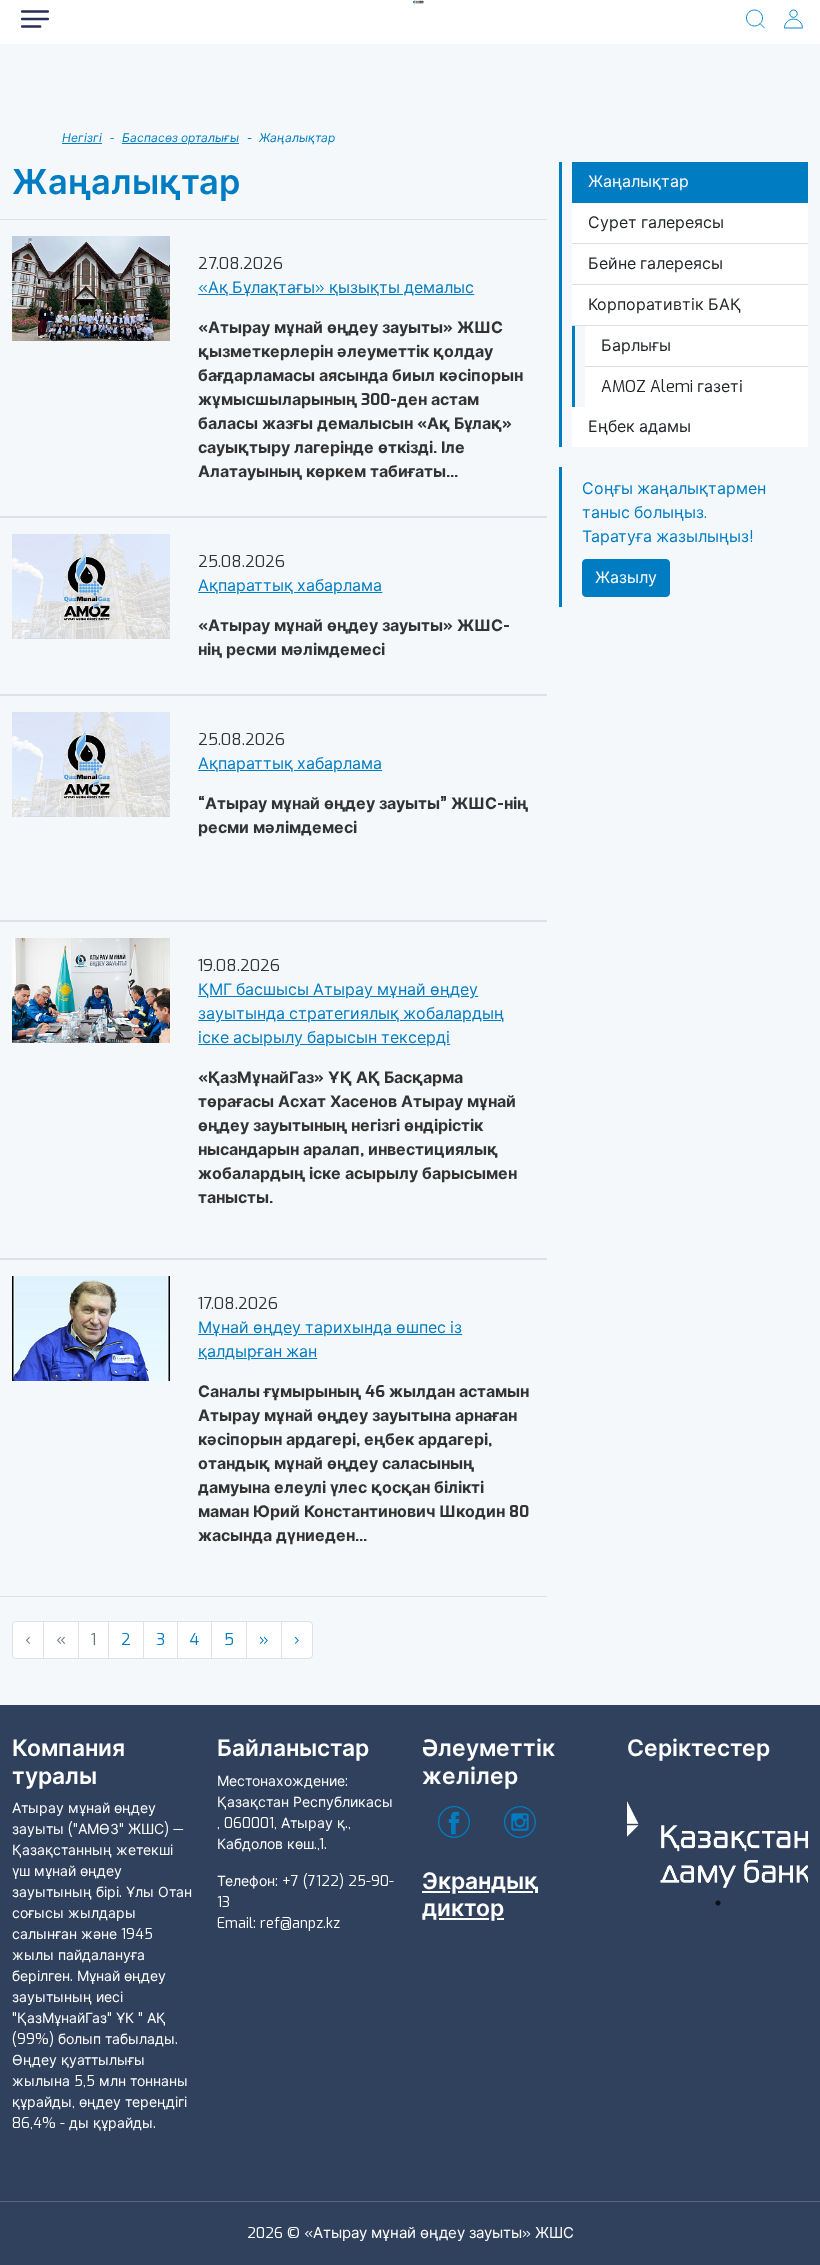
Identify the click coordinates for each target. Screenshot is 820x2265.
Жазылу (626, 577)
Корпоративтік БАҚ (664, 304)
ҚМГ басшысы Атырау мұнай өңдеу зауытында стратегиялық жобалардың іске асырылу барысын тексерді (351, 1013)
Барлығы (636, 345)
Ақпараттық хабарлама (290, 585)
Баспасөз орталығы (180, 138)
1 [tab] (718, 1903)
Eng (320, 89)
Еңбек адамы (639, 426)
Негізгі (82, 138)
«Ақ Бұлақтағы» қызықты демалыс (336, 287)
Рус (90, 89)
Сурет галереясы (656, 222)
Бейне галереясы (655, 263)
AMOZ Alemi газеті (672, 386)
